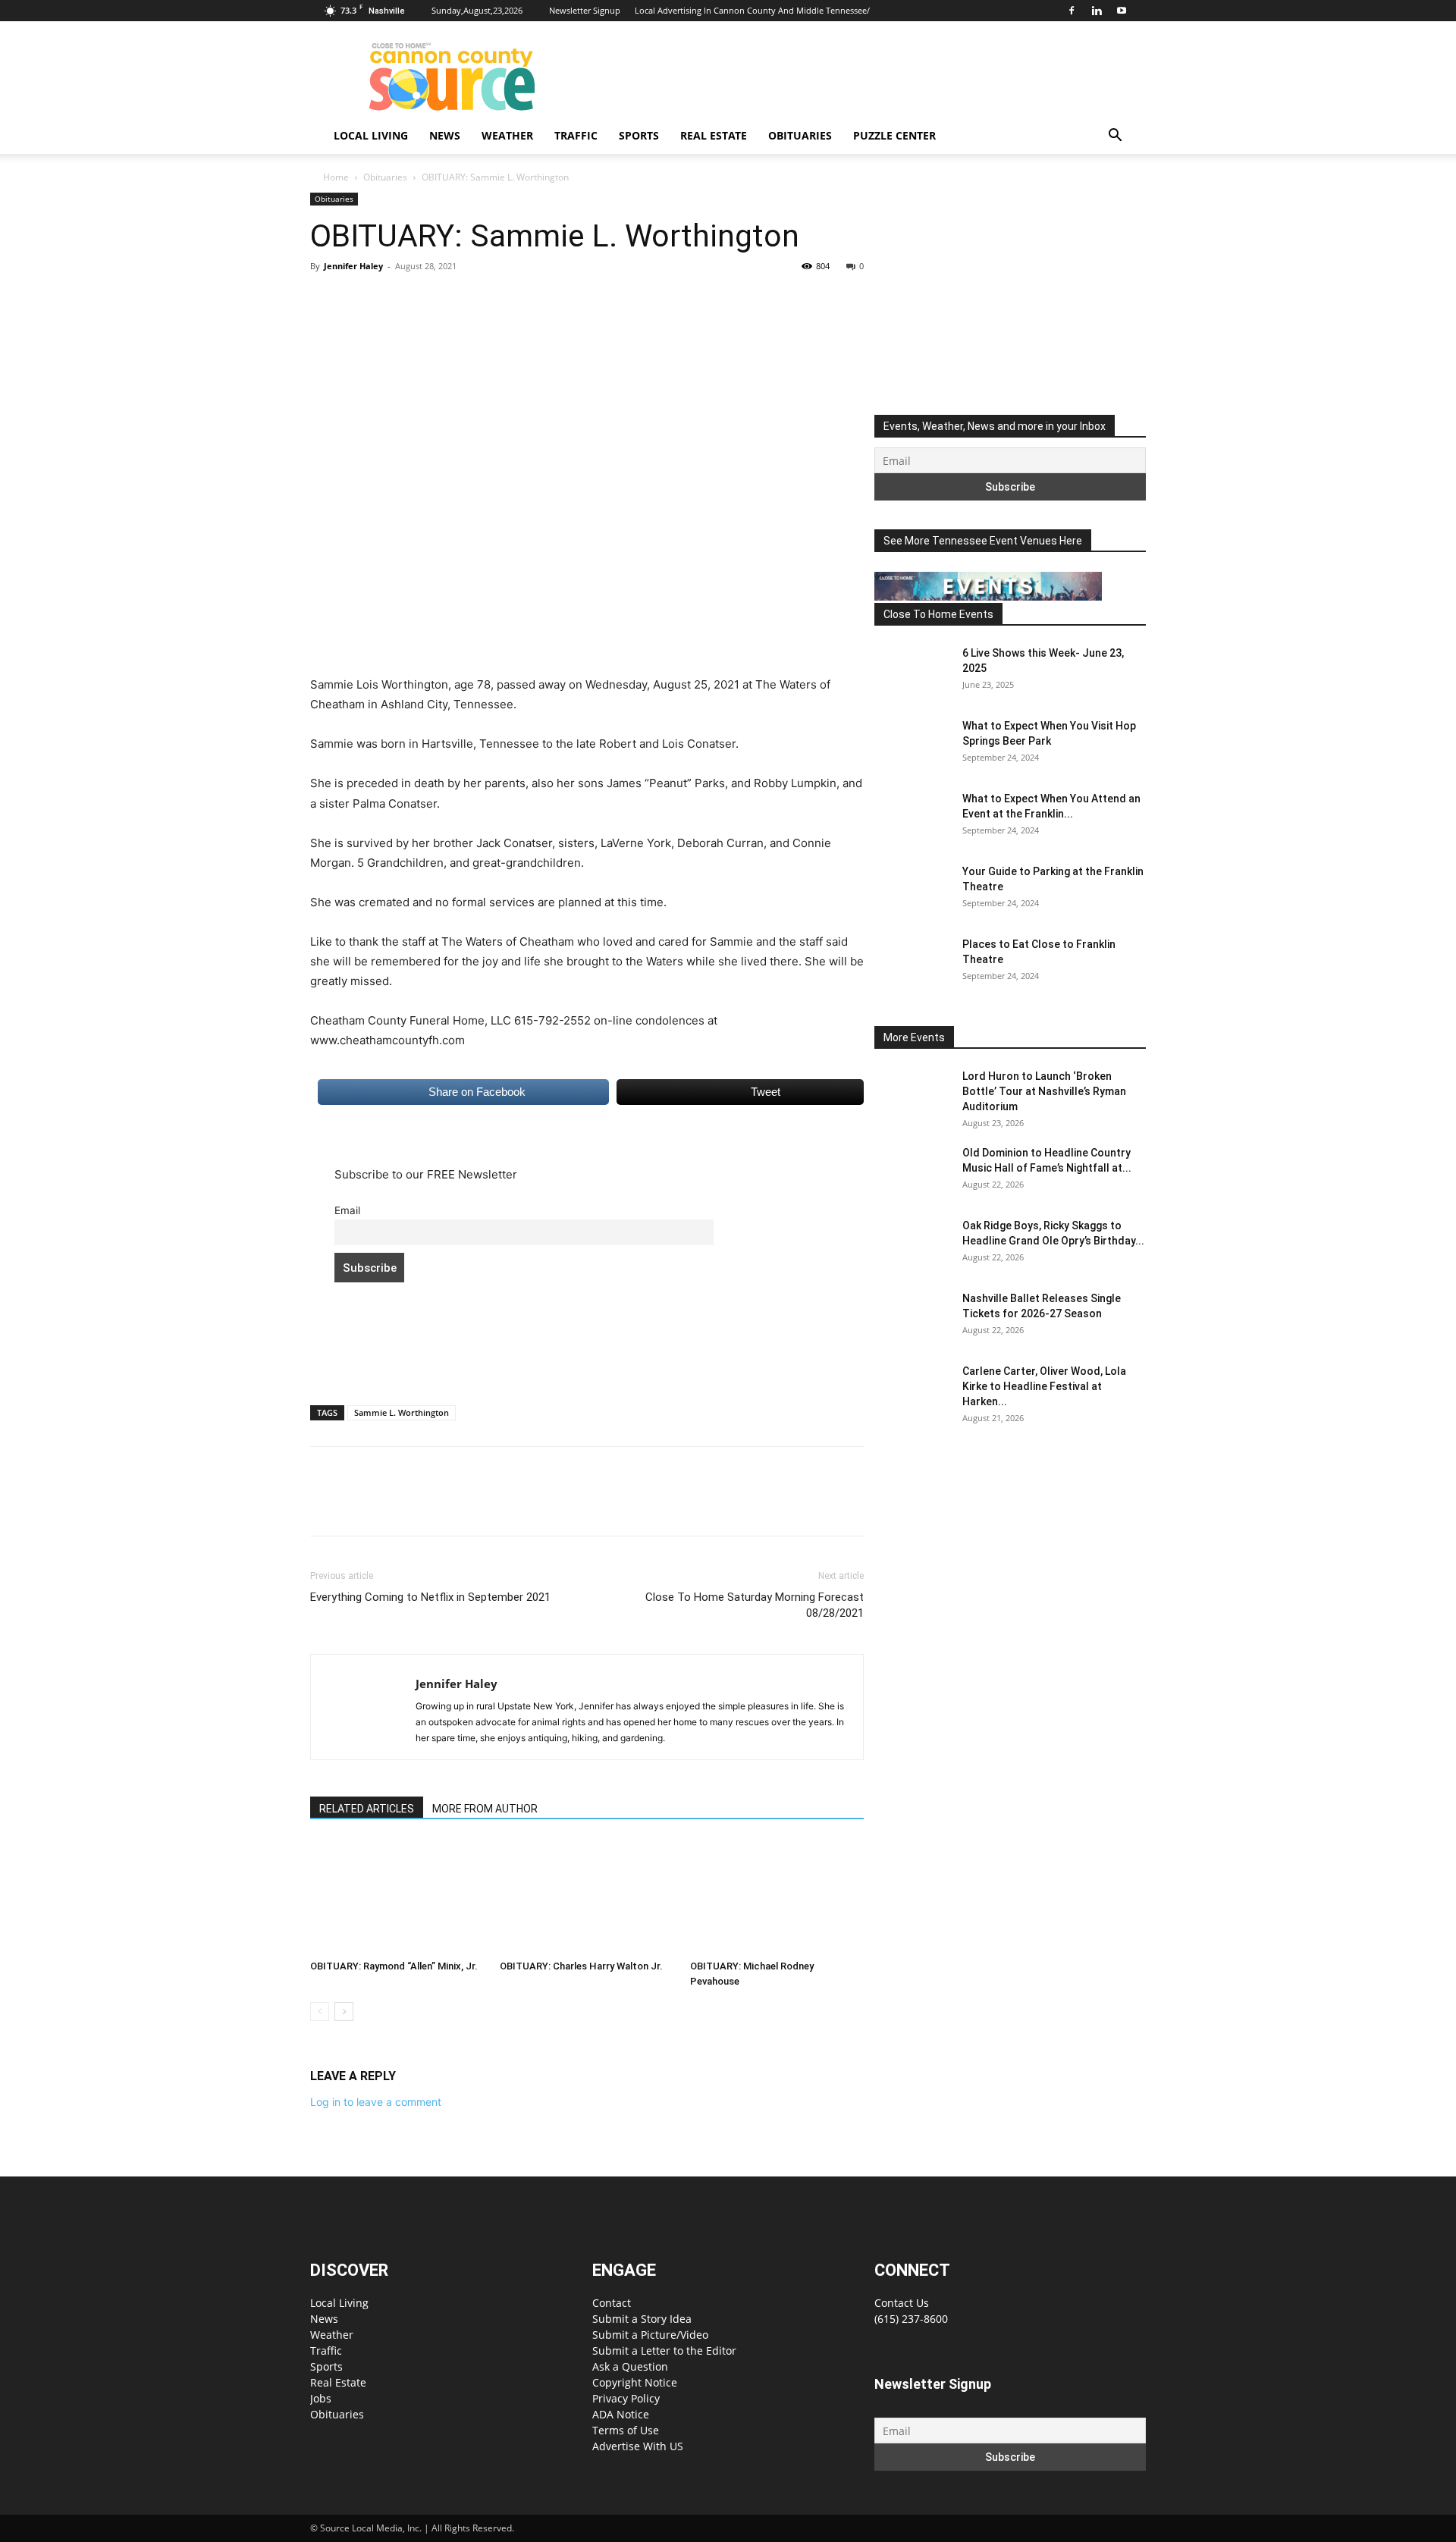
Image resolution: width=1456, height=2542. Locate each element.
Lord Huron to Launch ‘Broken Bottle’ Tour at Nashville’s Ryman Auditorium (1044, 1091)
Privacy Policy (626, 2398)
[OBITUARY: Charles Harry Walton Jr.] (587, 1897)
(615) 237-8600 (911, 2319)
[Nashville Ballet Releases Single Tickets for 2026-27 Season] (912, 1317)
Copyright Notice (635, 2382)
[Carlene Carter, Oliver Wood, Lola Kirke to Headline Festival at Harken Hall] (912, 1390)
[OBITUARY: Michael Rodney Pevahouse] (777, 1897)
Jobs (321, 2398)
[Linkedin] (1097, 11)
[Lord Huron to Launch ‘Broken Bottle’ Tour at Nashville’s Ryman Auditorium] (912, 1095)
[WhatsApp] (430, 300)
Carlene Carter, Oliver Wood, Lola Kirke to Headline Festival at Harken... (1044, 1386)
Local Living (371, 135)
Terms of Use (626, 2430)
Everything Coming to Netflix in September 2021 (430, 1597)
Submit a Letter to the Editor (664, 2351)
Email (347, 1210)
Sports (639, 135)
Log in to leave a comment (376, 2102)
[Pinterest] (395, 300)
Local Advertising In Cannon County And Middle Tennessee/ (752, 10)
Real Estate (714, 135)
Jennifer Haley (353, 266)
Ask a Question (630, 2366)
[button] (1115, 137)
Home (336, 177)
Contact (612, 2303)
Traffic (576, 135)
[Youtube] (1122, 11)
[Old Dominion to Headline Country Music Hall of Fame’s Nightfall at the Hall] (912, 1172)
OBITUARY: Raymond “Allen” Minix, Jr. (394, 1966)
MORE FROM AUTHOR (485, 1809)
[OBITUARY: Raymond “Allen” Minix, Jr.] (397, 1897)
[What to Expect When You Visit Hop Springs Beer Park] (912, 745)
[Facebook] (1072, 11)
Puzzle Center (894, 135)
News (445, 135)
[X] (360, 300)
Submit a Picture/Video (650, 2335)
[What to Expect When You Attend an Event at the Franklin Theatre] (912, 818)
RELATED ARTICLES (367, 1809)
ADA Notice (621, 2414)
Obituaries (800, 135)
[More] (466, 300)
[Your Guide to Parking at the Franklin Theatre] (912, 890)
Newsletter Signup (585, 10)
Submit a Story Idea (642, 2319)
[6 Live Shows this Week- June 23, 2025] (912, 672)
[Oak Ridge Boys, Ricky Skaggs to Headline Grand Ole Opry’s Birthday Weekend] (912, 1244)
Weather (507, 135)
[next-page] (344, 2012)
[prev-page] (320, 2012)
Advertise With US (638, 2446)
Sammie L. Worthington (402, 1412)
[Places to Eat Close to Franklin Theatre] (912, 963)
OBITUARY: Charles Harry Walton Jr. (581, 1966)
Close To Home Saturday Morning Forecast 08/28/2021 (755, 1605)
